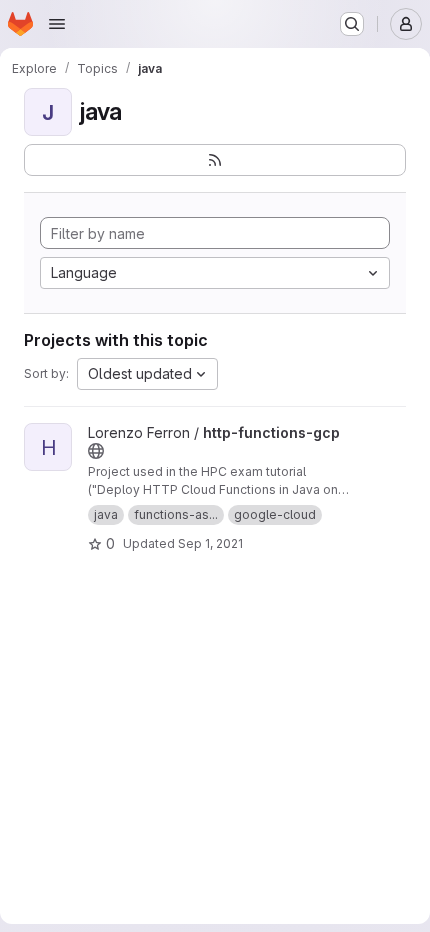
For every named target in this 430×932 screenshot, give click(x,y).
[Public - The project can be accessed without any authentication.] (96, 451)
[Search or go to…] (352, 24)
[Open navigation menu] (57, 24)
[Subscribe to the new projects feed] (215, 160)
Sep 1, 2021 (210, 543)
